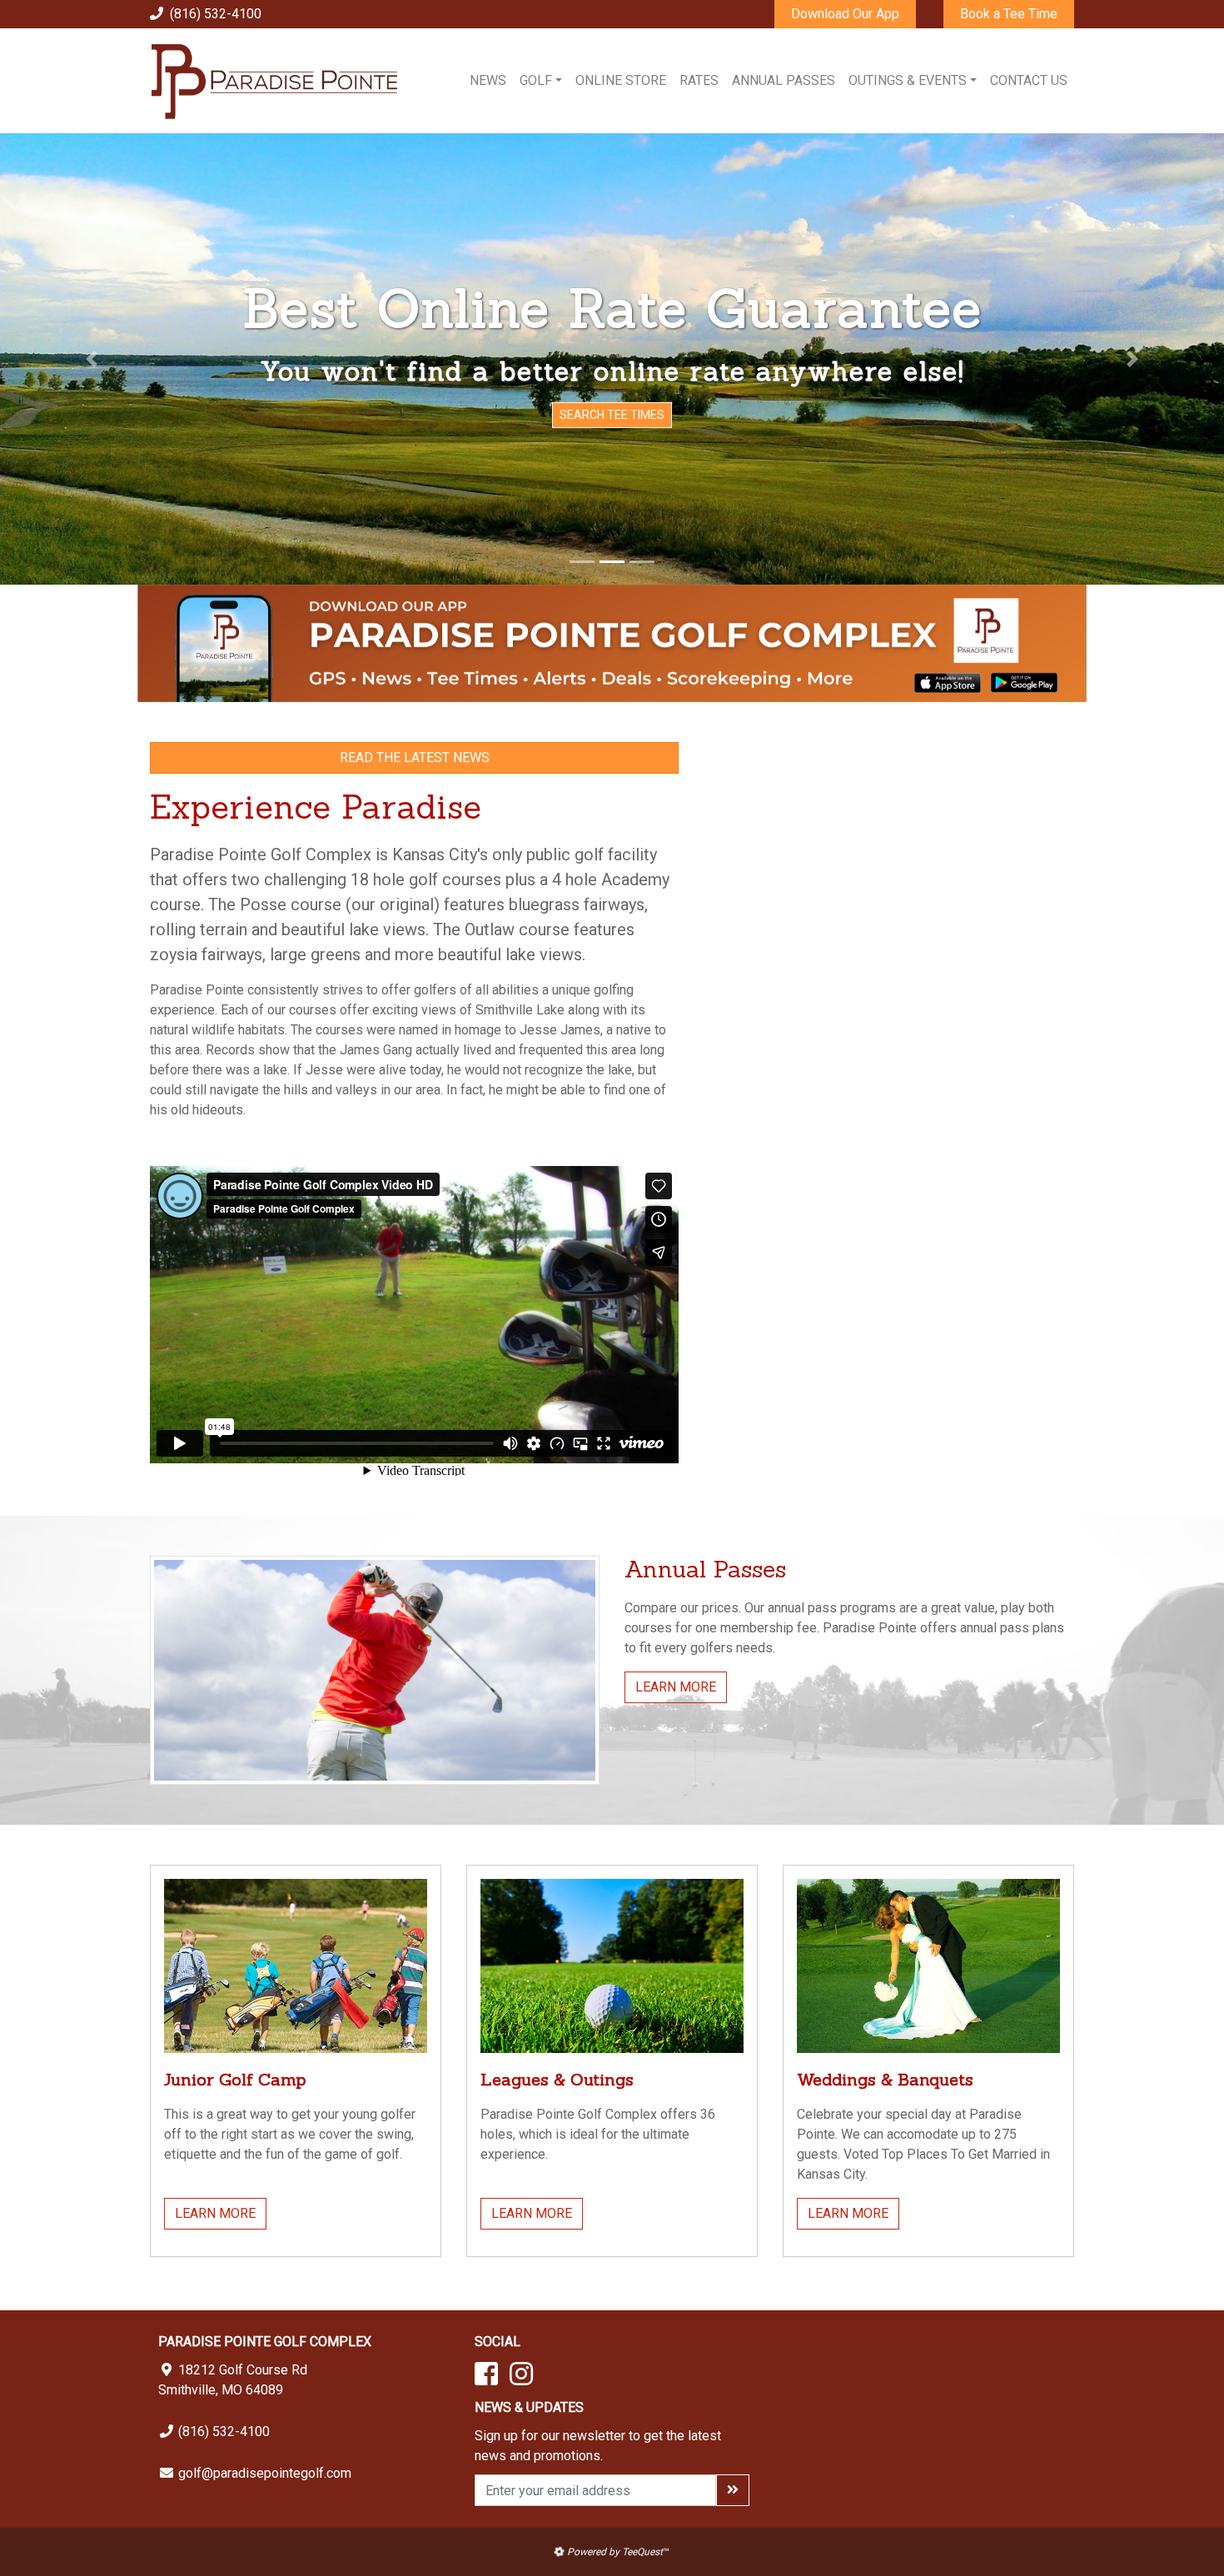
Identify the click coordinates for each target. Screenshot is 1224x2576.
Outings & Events (908, 80)
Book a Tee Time (1009, 14)
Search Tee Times (612, 415)
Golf (536, 80)
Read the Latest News (415, 757)
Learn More (676, 1687)
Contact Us (1029, 80)
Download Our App (845, 14)
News (488, 80)
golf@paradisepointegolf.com (265, 2473)
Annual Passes (784, 80)
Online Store (621, 80)
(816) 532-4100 (216, 14)
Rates (699, 80)
